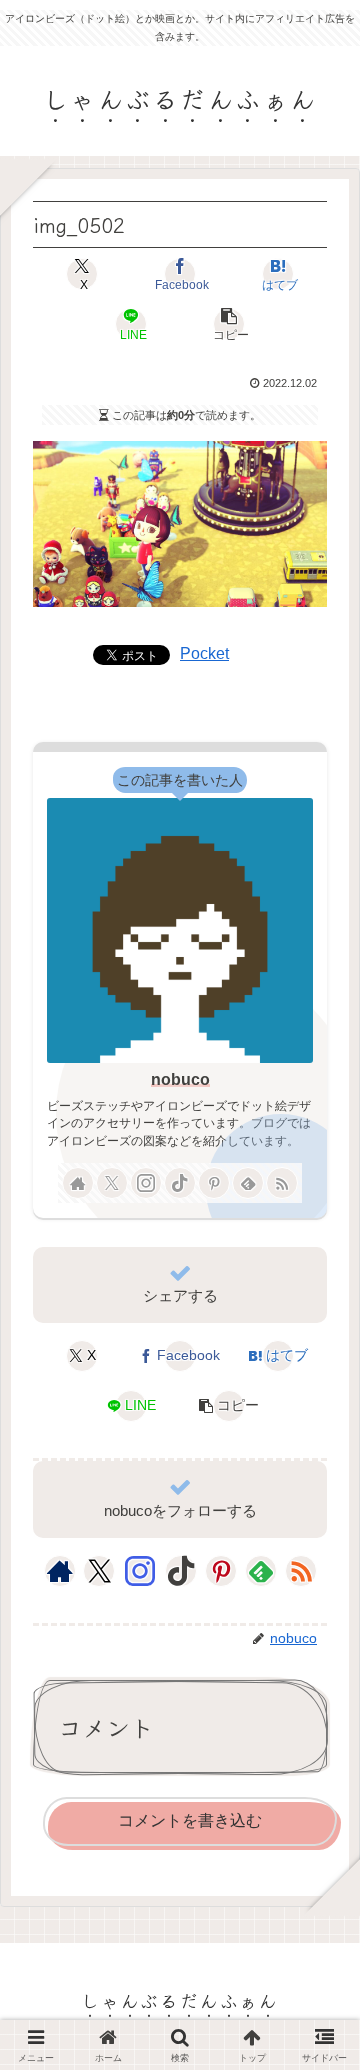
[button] (229, 324)
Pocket (204, 653)
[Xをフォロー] (112, 1183)
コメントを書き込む (190, 1820)
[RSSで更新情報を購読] (282, 1183)
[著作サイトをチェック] (78, 1183)
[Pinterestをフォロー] (214, 1183)
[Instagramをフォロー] (146, 1183)
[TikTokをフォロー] (180, 1183)
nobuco (180, 1079)
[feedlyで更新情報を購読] (248, 1183)
